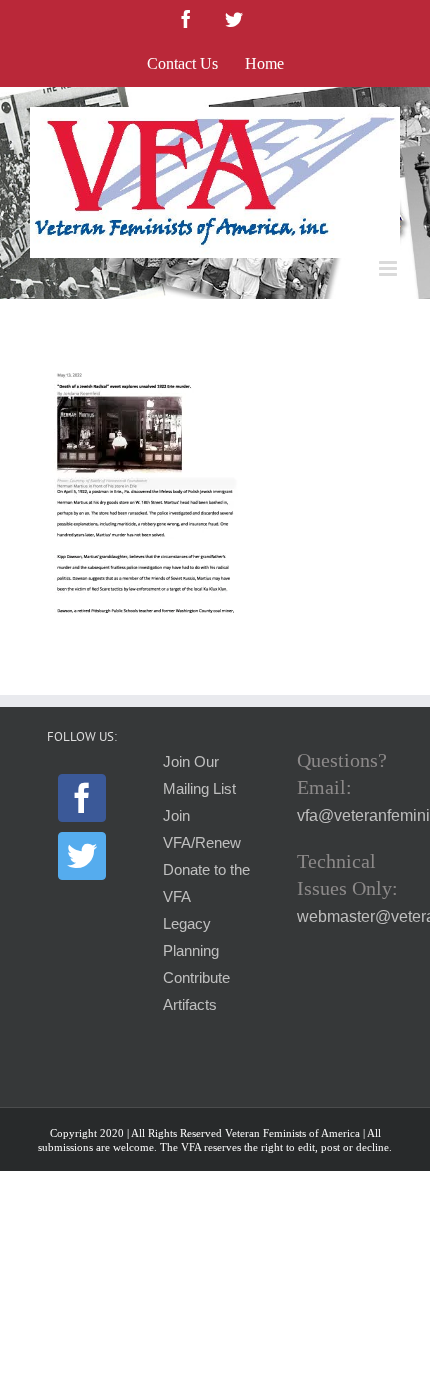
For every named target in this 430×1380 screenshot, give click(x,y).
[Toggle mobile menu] (389, 268)
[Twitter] (82, 856)
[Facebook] (82, 798)
